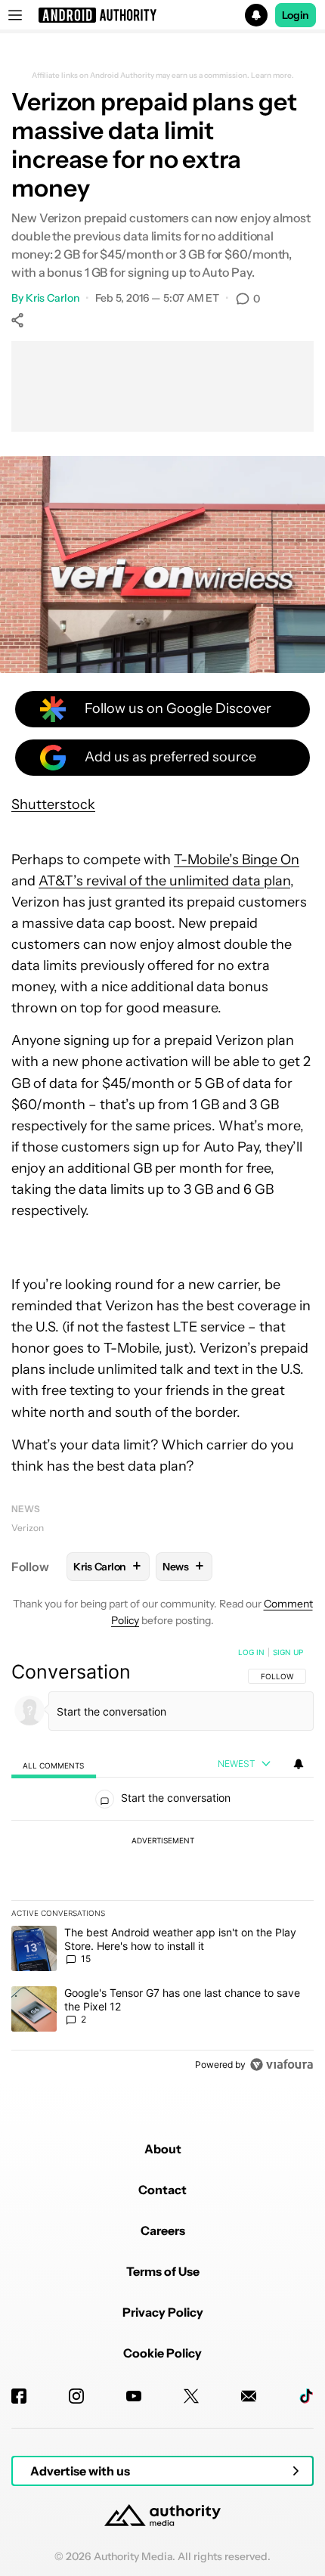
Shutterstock (53, 804)
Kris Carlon (53, 298)
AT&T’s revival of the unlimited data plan (164, 881)
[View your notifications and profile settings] (299, 1764)
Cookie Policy (162, 2353)
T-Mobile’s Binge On (237, 860)
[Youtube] (134, 2396)
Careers (163, 2230)
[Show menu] (15, 15)
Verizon (28, 1528)
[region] (162, 1861)
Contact (162, 2190)
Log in (251, 1652)
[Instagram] (76, 2396)
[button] (162, 15)
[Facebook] (19, 2396)
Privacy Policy (163, 2312)
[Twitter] (191, 2396)
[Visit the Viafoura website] (282, 2065)
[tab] (54, 1764)
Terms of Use (163, 2271)
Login (296, 15)
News (26, 1509)
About (163, 2149)
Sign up (288, 1652)
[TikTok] (306, 2396)
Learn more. (272, 76)
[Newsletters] (249, 2396)
